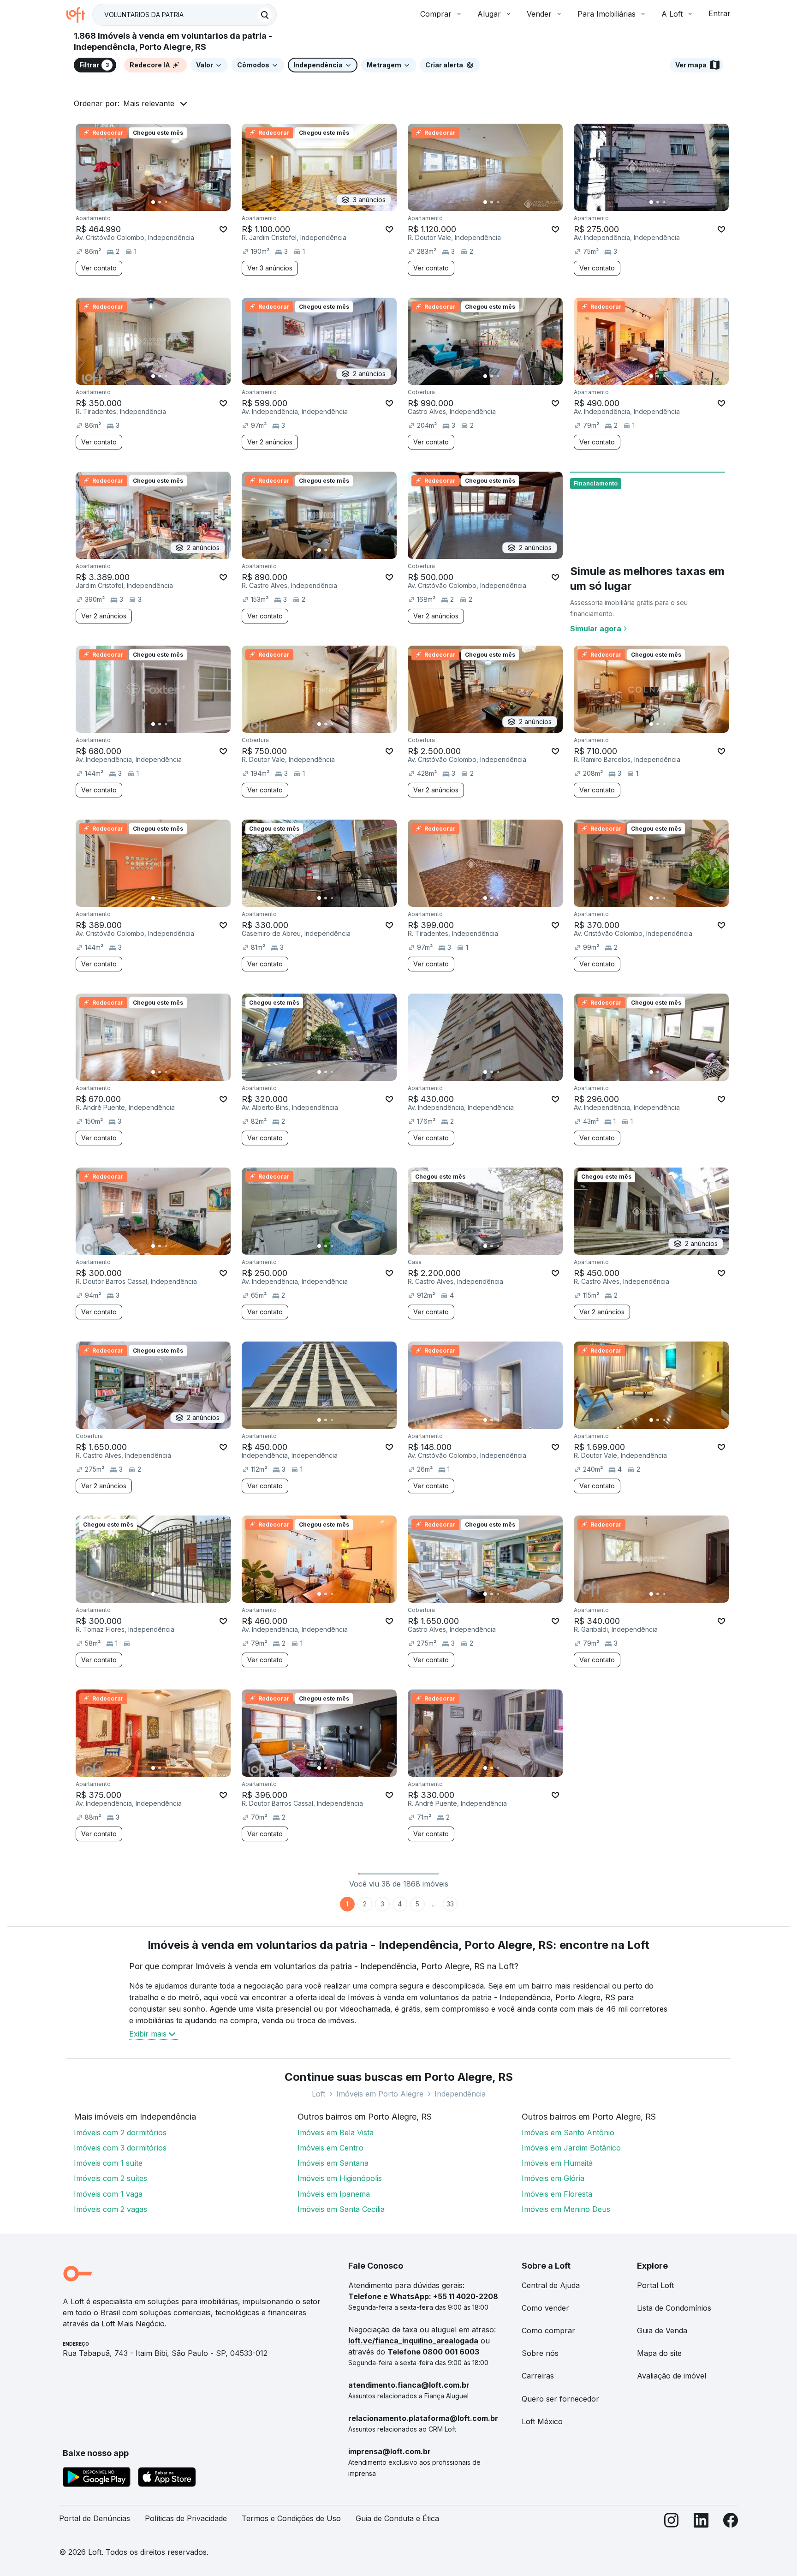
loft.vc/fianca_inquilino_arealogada (413, 2341)
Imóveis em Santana (333, 2163)
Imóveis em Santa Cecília (341, 2209)
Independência (460, 2094)
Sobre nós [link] (540, 2353)
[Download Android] (97, 2479)
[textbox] (184, 15)
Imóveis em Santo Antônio (568, 2133)
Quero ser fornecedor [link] (560, 2399)
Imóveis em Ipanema (334, 2194)
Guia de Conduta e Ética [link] (397, 2518)
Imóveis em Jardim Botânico (571, 2148)
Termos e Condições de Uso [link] (291, 2518)
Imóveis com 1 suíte (108, 2163)
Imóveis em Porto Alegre (380, 2094)
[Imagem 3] (166, 202)
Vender (539, 14)
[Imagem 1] (153, 202)
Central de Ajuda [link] (551, 2285)
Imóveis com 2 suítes (110, 2178)
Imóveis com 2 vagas (110, 2209)
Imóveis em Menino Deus (566, 2209)
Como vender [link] (545, 2308)
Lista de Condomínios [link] (674, 2308)
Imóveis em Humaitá (557, 2163)
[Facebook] (731, 2522)
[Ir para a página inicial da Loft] (79, 15)
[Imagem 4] (172, 202)
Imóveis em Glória (553, 2178)
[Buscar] (265, 15)
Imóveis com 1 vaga (108, 2194)
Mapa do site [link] (659, 2353)
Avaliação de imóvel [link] (672, 2376)
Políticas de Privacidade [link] (186, 2518)
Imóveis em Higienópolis (340, 2178)
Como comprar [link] (548, 2330)
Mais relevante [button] (149, 103)
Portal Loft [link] (655, 2285)
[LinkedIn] (701, 2522)
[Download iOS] (167, 2479)
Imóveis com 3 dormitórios (120, 2148)
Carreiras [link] (538, 2376)
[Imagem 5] (179, 202)
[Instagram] (672, 2522)
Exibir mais (148, 2034)
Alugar (489, 14)
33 (450, 1904)
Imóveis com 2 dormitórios (120, 2133)
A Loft (672, 14)
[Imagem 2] (160, 202)
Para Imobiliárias (607, 14)
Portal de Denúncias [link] (95, 2518)
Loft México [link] (542, 2421)
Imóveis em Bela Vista (336, 2133)
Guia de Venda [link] (662, 2330)
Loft (318, 2094)
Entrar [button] (720, 13)
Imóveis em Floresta (557, 2194)
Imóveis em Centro (330, 2148)
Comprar (436, 14)
